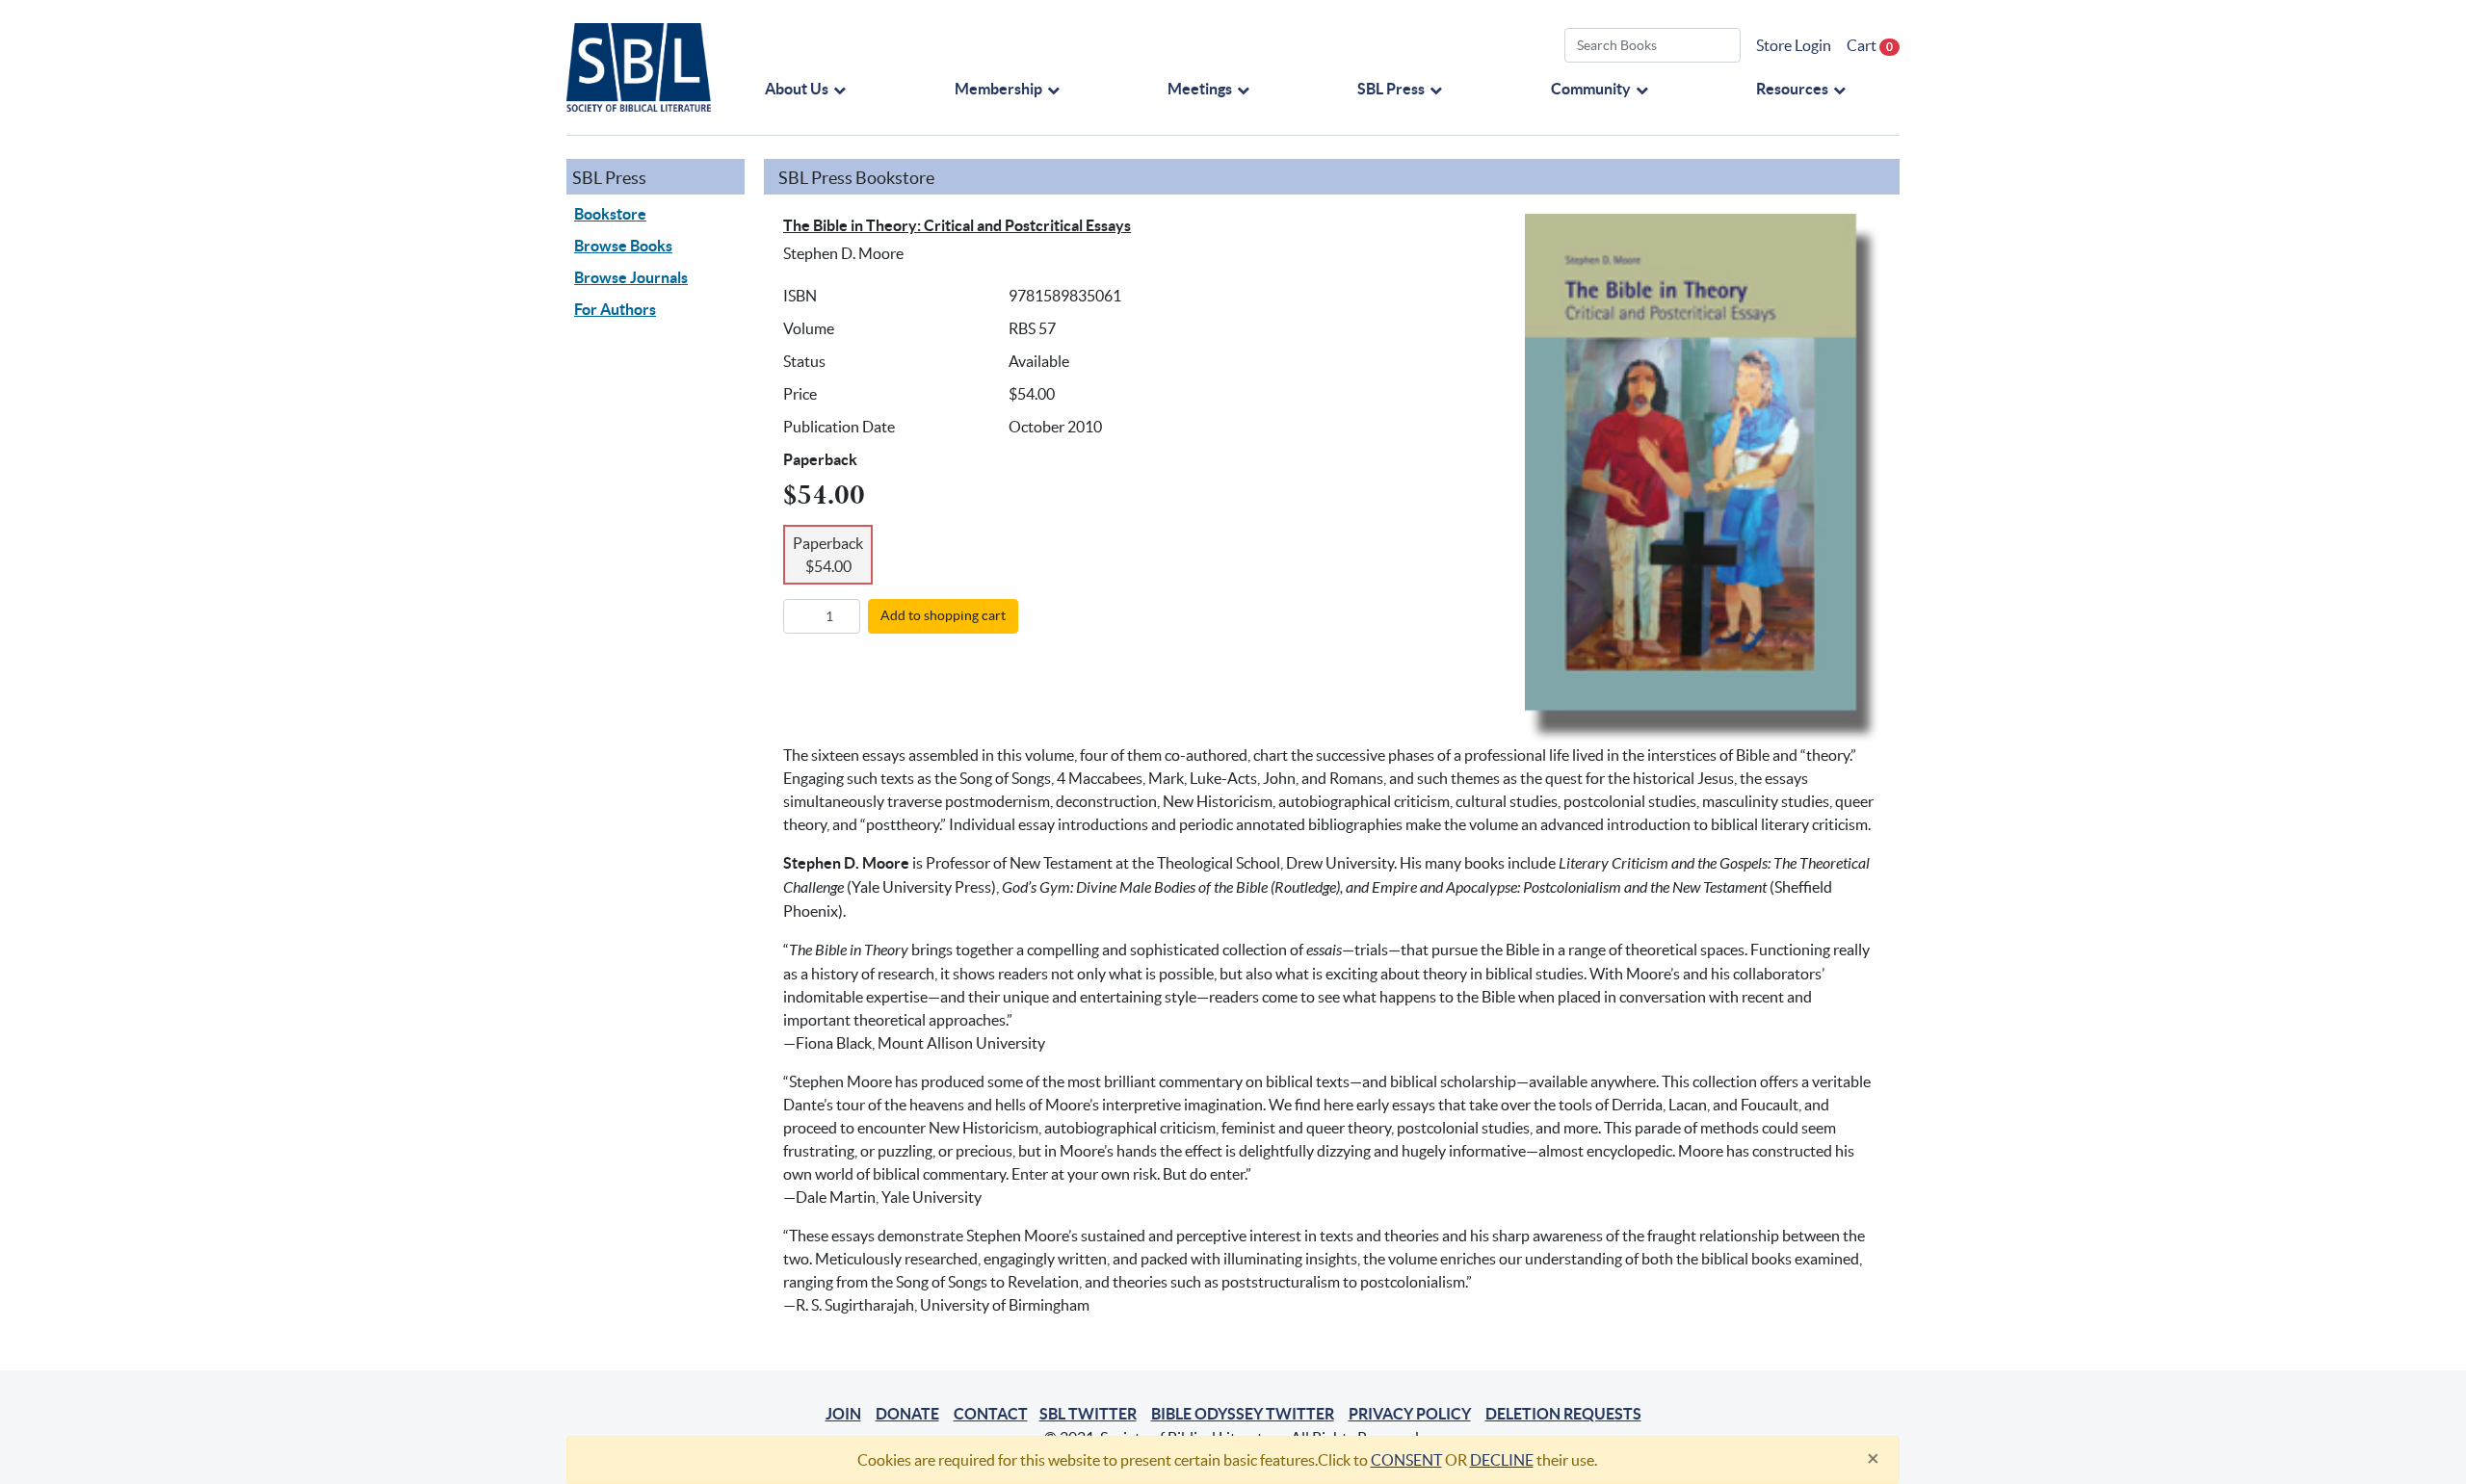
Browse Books (623, 246)
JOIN (843, 1414)
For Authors (615, 309)
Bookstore (610, 214)
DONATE (907, 1414)
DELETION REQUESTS (1563, 1414)
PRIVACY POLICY (1410, 1414)
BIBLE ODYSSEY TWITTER (1243, 1414)
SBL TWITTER (1088, 1414)
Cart (1870, 45)
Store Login (1794, 45)
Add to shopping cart (943, 615)
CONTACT (991, 1414)
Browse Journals (631, 277)
